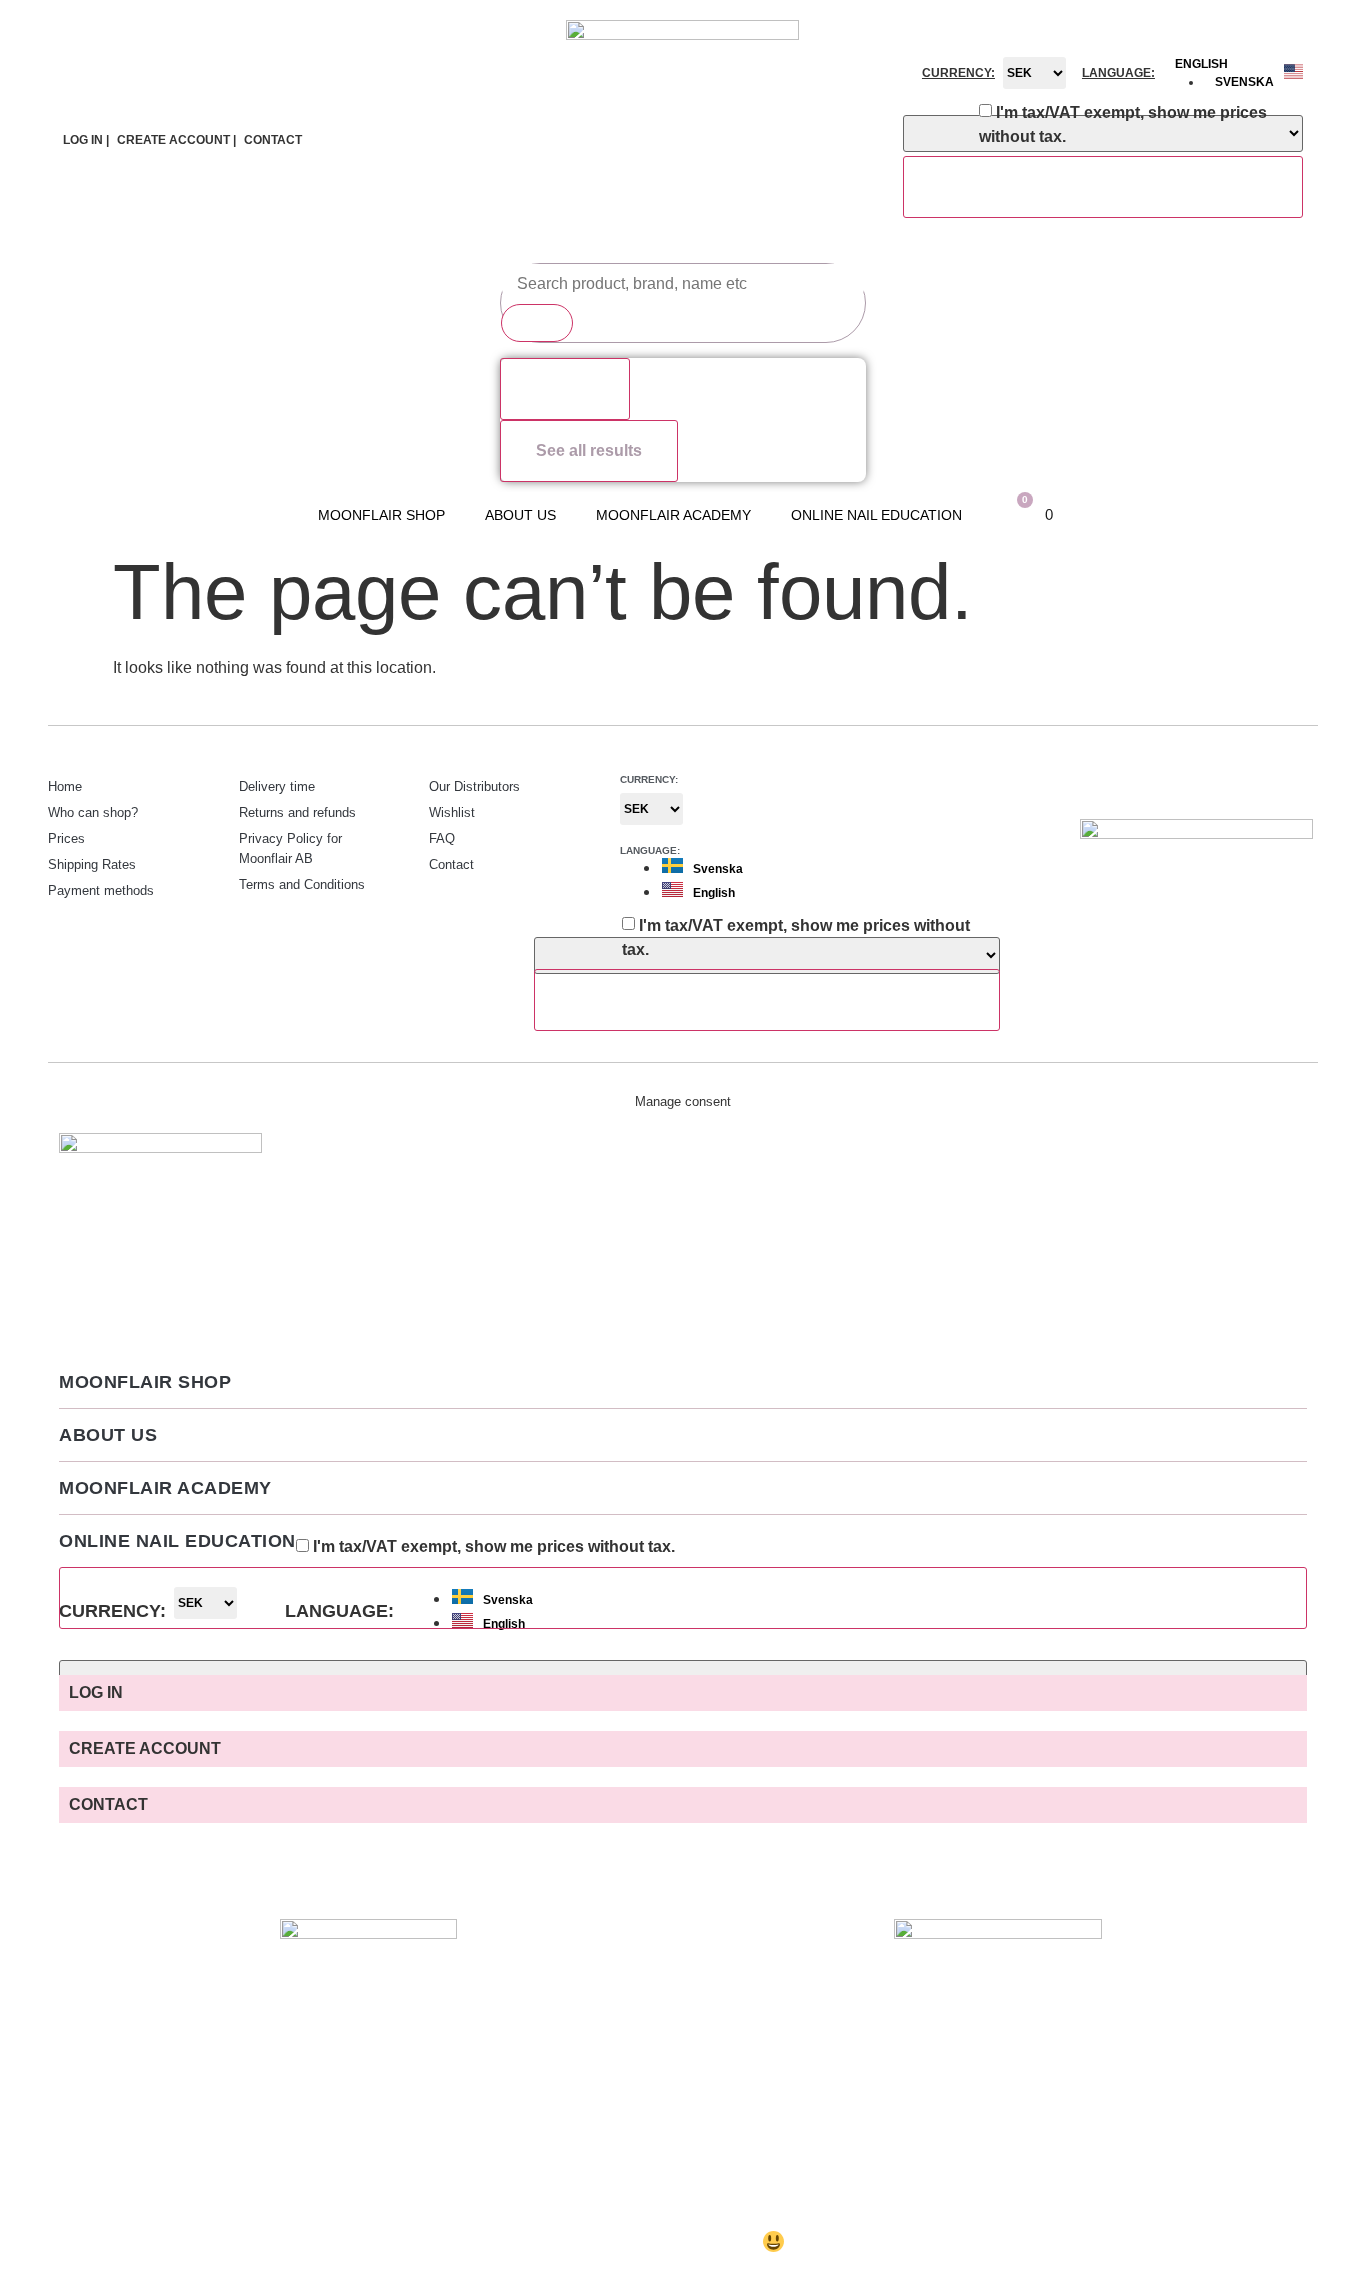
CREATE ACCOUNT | (176, 140)
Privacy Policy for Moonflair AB (290, 848)
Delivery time (277, 786)
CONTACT (273, 140)
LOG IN (96, 1692)
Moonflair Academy (673, 515)
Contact (451, 864)
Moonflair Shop (381, 515)
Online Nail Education (876, 515)
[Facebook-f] (1258, 784)
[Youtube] (1298, 784)
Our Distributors (474, 786)
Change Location (1102, 186)
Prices (66, 838)
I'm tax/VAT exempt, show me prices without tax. (1123, 124)
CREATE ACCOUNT (145, 1748)
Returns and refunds (297, 812)
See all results (589, 450)
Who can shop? (93, 812)
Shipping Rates (92, 864)
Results (565, 388)
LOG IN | (86, 140)
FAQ (442, 838)
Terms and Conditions (302, 884)
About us (520, 515)
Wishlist (452, 812)
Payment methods (101, 890)
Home (65, 786)
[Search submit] (537, 323)
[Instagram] (1218, 784)
